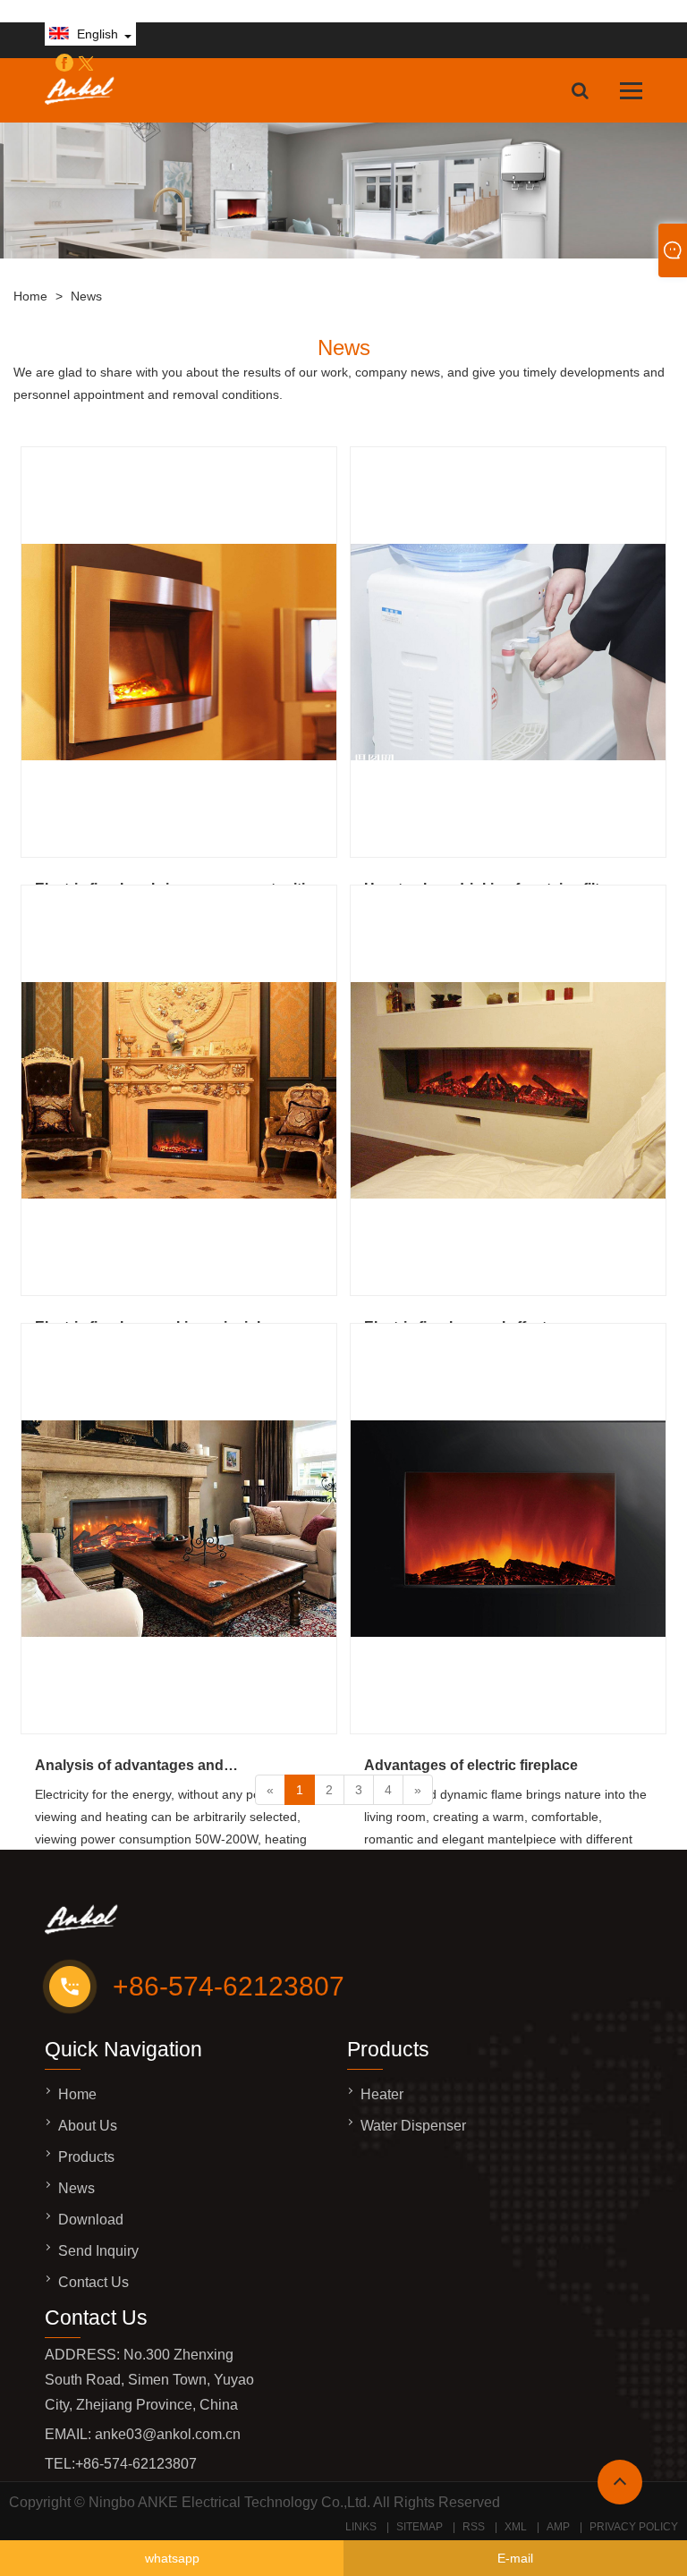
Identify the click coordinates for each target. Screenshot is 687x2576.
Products (86, 2157)
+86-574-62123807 (229, 1986)
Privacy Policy (634, 2527)
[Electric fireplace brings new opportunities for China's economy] (179, 652)
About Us (88, 2126)
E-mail (515, 2558)
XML (516, 2527)
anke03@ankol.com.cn (168, 2434)
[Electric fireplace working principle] (179, 1090)
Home (30, 296)
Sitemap (420, 2527)
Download (91, 2220)
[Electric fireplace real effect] (508, 1090)
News (86, 296)
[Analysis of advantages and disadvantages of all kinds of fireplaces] (179, 1529)
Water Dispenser (413, 2126)
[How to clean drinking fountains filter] (508, 652)
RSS (474, 2527)
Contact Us (93, 2282)
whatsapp (172, 2558)
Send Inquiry (98, 2251)
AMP (558, 2527)
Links (361, 2527)
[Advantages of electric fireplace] (508, 1529)
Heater (382, 2094)
